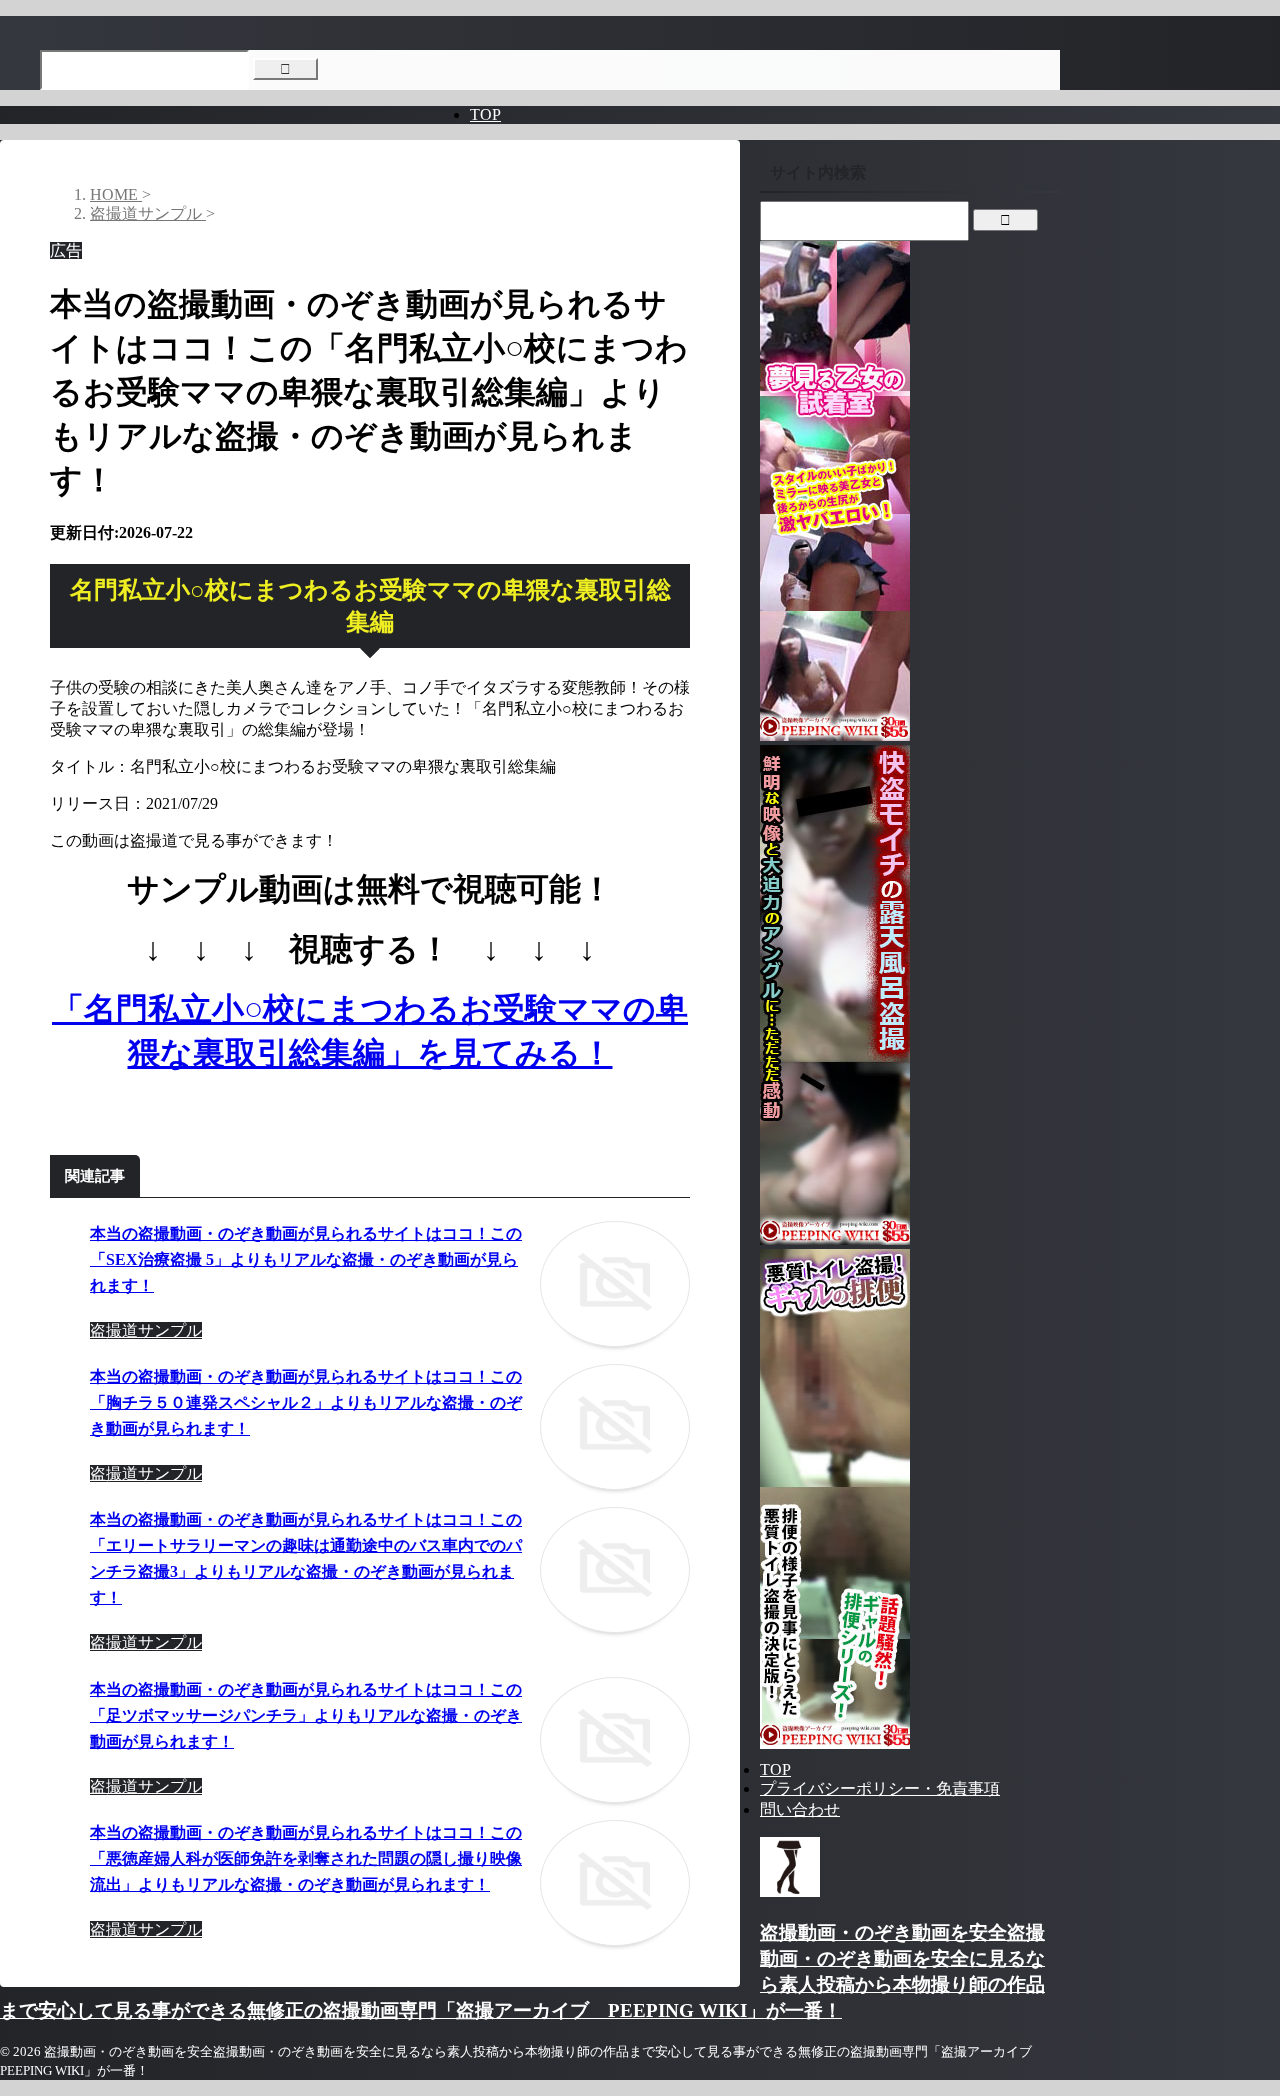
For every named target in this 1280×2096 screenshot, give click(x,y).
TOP (485, 114)
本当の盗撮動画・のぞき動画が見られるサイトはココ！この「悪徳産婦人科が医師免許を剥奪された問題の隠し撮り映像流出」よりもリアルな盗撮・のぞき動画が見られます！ (306, 1858)
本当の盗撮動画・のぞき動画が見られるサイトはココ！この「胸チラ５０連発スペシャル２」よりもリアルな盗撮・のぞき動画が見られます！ (306, 1402)
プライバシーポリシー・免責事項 (880, 1788)
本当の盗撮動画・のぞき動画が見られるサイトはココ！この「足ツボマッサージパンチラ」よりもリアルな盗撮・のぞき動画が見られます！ (306, 1715)
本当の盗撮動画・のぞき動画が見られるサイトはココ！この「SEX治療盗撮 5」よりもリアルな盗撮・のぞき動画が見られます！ (306, 1259)
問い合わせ (800, 1809)
